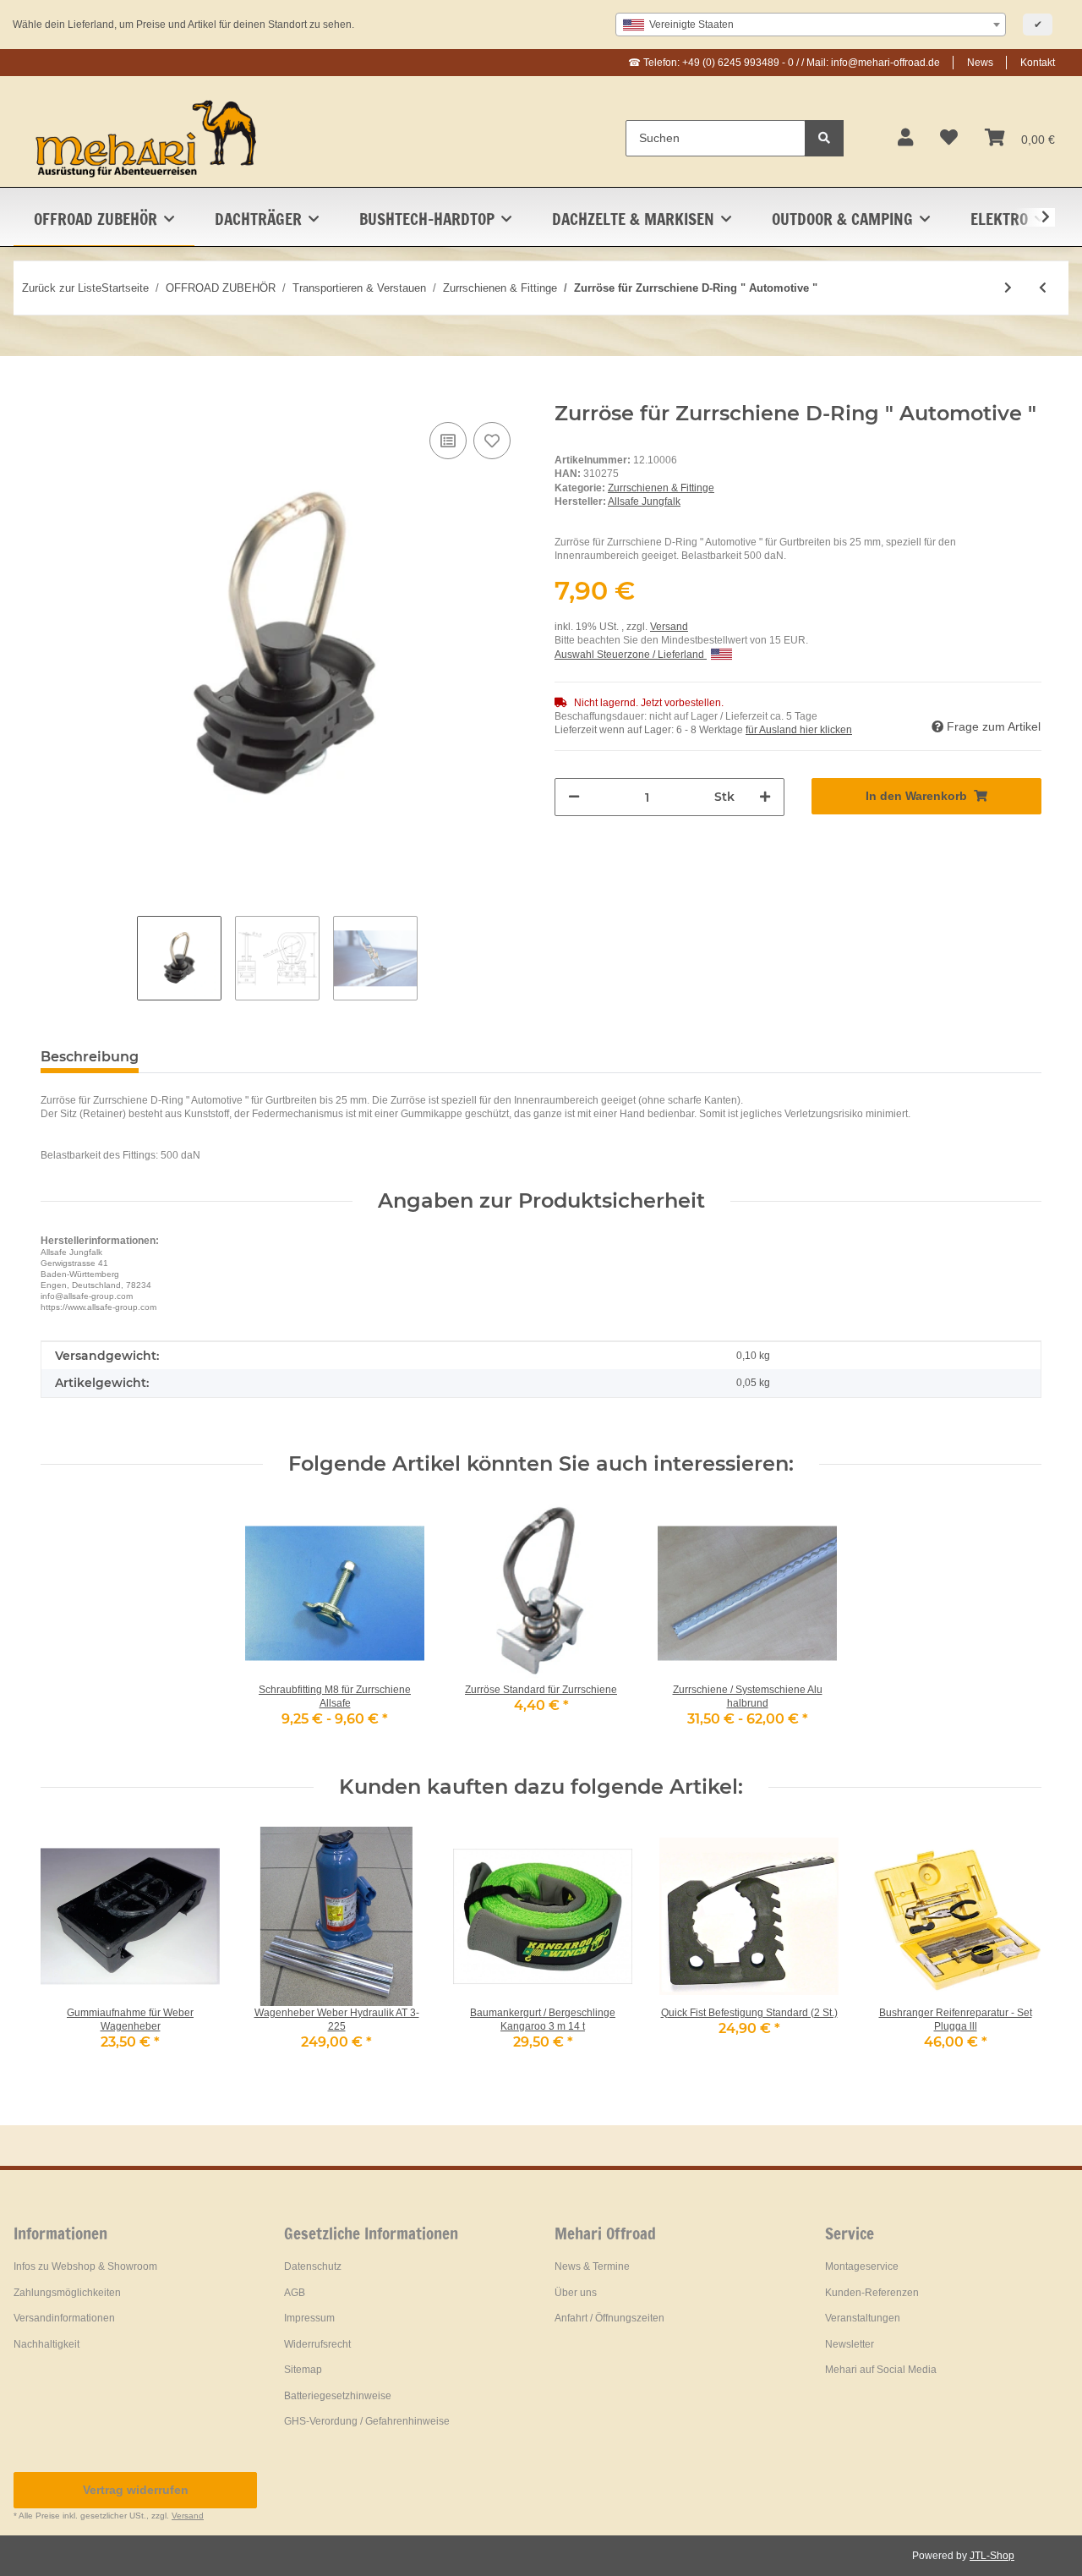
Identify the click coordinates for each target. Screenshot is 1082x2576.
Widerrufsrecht (317, 2344)
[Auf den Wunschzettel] (492, 441)
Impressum (309, 2318)
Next (1014, 1949)
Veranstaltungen (863, 2318)
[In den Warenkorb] (54, 392)
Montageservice (862, 2266)
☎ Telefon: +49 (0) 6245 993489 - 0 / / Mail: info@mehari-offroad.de (784, 63)
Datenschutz (313, 2266)
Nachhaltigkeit (46, 2344)
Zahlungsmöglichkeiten (67, 2293)
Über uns (576, 2293)
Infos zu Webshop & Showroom (85, 2266)
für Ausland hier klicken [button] (799, 730)
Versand (669, 627)
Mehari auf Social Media (881, 2370)
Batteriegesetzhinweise (338, 2396)
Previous (69, 1949)
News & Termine (592, 2266)
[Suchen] (824, 138)
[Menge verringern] (574, 797)
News (980, 63)
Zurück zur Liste (62, 288)
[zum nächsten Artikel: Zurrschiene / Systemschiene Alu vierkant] (1008, 288)
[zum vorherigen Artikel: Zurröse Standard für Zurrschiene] (1043, 288)
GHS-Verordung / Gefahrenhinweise (367, 2421)
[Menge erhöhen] (765, 797)
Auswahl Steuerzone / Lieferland (631, 655)
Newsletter (850, 2344)
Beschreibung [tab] (90, 1057)
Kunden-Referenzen (872, 2293)
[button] (905, 138)
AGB (295, 2293)
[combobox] (811, 25)
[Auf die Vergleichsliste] (448, 441)
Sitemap (303, 2370)
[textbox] (811, 25)
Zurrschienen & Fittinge (661, 488)
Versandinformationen (64, 2318)
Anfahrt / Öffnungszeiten (609, 2318)
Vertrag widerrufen (136, 2490)
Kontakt (1038, 63)
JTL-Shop (992, 2556)
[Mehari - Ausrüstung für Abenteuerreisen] (147, 138)
